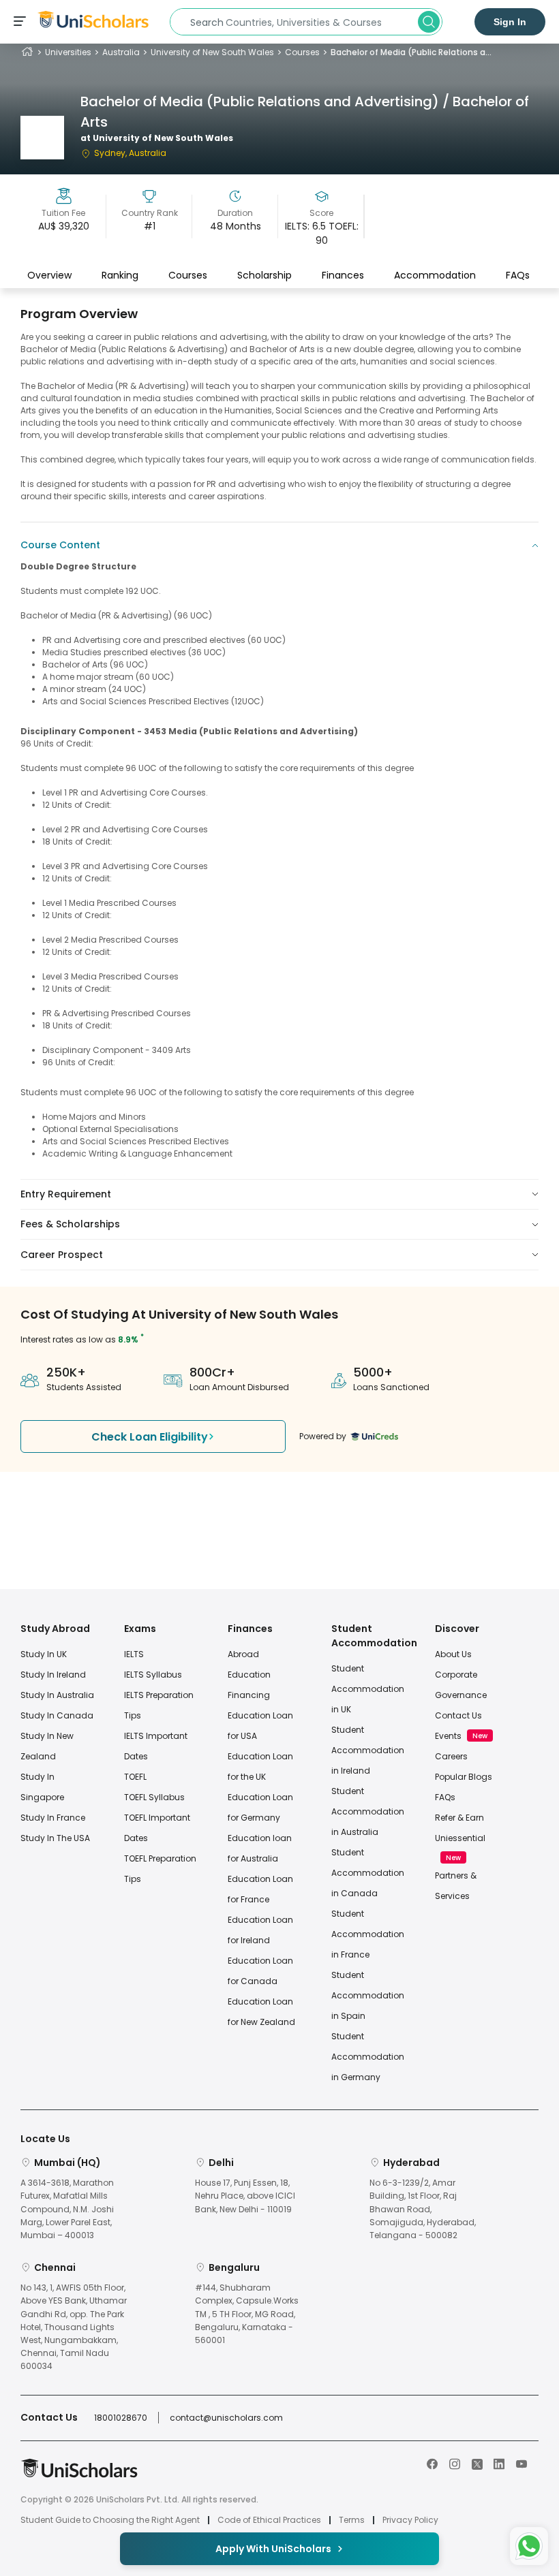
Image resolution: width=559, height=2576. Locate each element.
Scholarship (265, 275)
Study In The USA (55, 1838)
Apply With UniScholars (273, 2549)
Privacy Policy (410, 2520)
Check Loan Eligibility (150, 1437)
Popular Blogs (464, 1777)
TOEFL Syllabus (154, 1797)
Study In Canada (57, 1715)
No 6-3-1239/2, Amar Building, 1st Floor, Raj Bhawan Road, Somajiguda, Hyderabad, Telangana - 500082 (423, 2209)
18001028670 (121, 2418)
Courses (302, 52)
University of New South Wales (212, 52)
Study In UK (44, 1654)
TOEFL (135, 1777)
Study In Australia (57, 1695)
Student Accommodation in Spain (368, 1995)
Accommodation (435, 275)
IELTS (134, 1654)
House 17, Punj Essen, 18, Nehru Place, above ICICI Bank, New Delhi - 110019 (245, 2196)
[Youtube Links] (522, 2463)
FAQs (518, 275)
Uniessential (460, 1838)
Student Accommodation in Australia (368, 1811)
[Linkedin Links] (499, 2463)
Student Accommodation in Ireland (368, 1750)
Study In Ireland (53, 1675)
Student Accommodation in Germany (368, 2057)
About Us (453, 1654)
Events (448, 1736)
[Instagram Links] (455, 2463)
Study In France (53, 1818)
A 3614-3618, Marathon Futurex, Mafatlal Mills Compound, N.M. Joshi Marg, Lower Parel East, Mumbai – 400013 (67, 2209)
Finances (343, 275)
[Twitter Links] (477, 2463)
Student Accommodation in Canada (368, 1873)
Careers (451, 1756)
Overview (49, 275)
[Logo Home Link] (79, 2475)
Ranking (120, 275)
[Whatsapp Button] (529, 2546)
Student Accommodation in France (368, 1934)
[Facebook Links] (432, 2463)
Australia (121, 52)
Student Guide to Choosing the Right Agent (110, 2520)
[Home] (27, 52)
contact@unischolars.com (226, 2418)
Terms (352, 2520)
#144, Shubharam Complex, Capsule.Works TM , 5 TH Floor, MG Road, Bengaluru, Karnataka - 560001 (247, 2314)
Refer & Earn (459, 1818)
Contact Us (458, 1715)
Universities (68, 52)
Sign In (510, 22)
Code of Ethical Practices (269, 2520)
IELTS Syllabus (153, 1675)
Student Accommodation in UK (368, 1689)
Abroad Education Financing (249, 1675)
